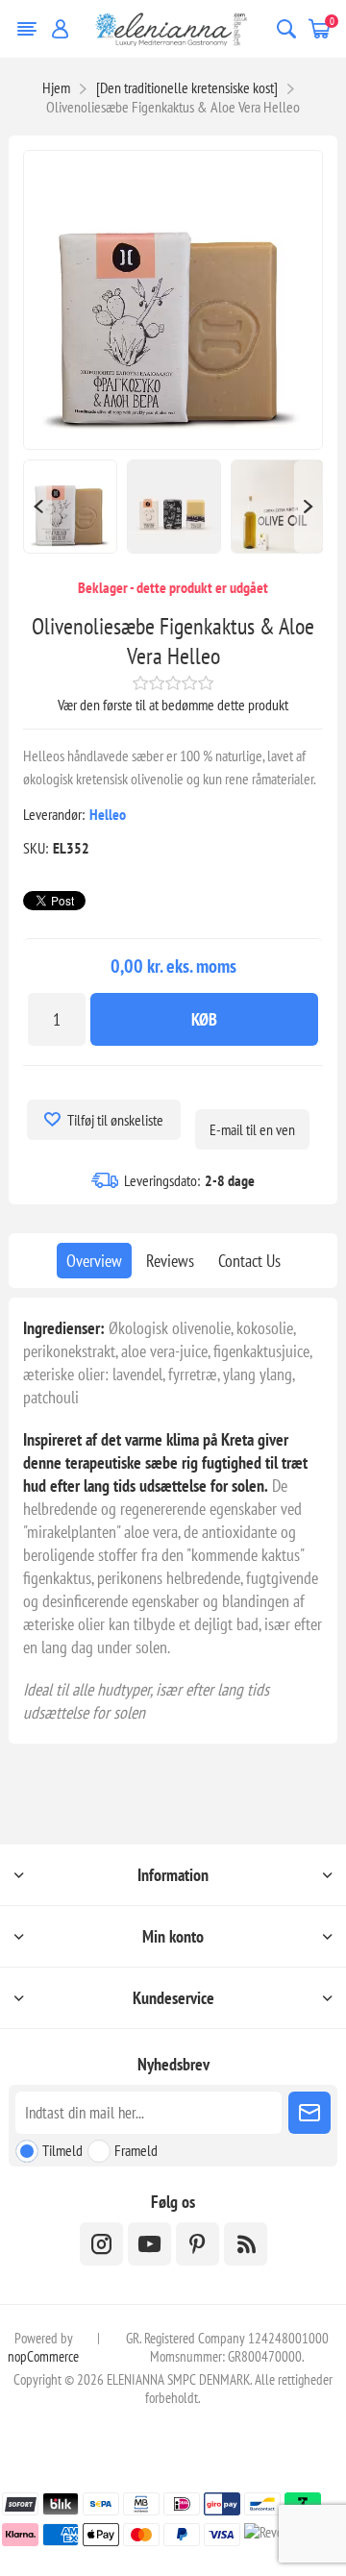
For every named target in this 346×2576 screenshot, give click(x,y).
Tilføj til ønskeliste (115, 1120)
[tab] (94, 1261)
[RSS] (246, 2244)
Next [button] (309, 507)
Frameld (136, 2150)
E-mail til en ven (252, 1129)
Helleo (108, 814)
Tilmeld (62, 2150)
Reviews (170, 1261)
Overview (94, 1261)
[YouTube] (149, 2244)
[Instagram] (101, 2244)
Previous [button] (37, 507)
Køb (204, 1019)
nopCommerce (43, 2356)
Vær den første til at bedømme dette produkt (173, 705)
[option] (70, 507)
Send (309, 2113)
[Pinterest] (198, 2244)
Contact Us (249, 1261)
